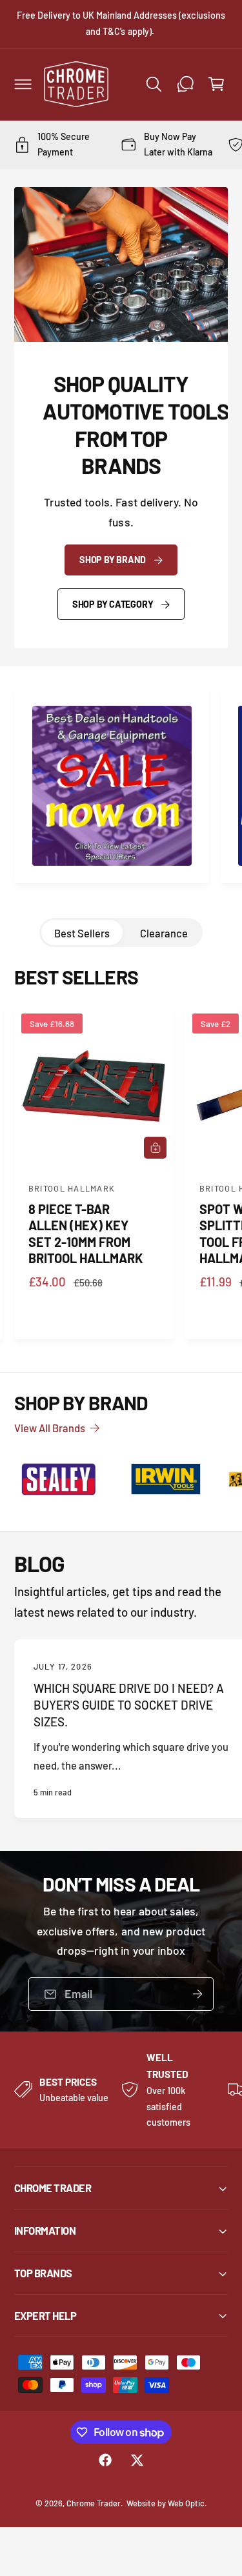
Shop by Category (113, 604)
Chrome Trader (94, 2503)
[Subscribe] (197, 1994)
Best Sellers (82, 933)
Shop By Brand (113, 560)
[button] (23, 84)
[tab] (82, 933)
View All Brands (50, 1428)
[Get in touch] (185, 84)
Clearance (164, 933)
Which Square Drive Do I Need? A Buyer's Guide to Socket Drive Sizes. (129, 1705)
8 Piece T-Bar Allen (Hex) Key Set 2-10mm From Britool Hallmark (86, 1233)
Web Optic (186, 2503)
